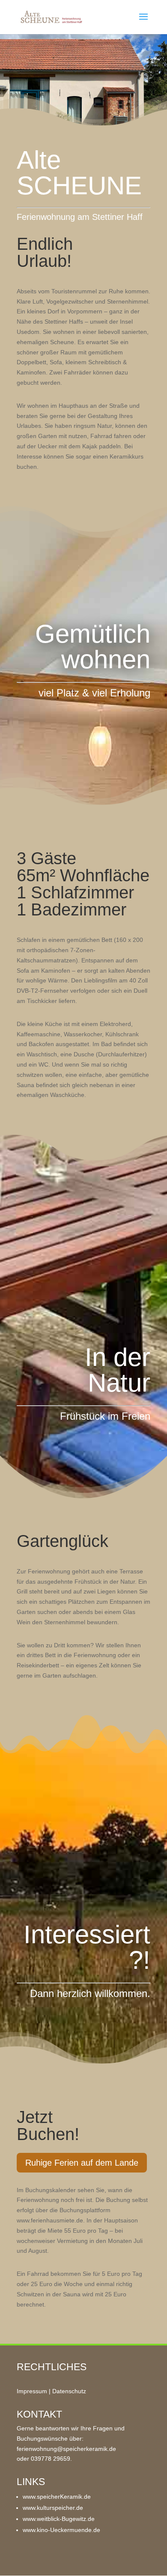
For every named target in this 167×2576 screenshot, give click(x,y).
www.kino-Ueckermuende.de (61, 2530)
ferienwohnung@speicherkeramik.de (66, 2449)
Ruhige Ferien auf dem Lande (82, 2163)
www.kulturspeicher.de (53, 2508)
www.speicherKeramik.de (57, 2497)
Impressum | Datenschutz (51, 2391)
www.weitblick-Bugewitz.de (59, 2519)
